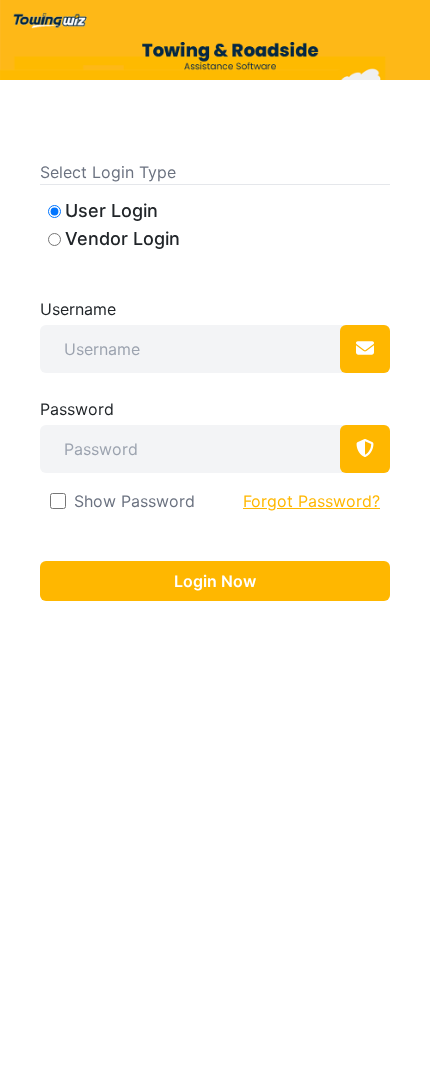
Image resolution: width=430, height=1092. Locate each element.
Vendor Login (122, 238)
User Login (111, 210)
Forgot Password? (311, 501)
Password (77, 409)
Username (78, 309)
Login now (215, 581)
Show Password (134, 501)
